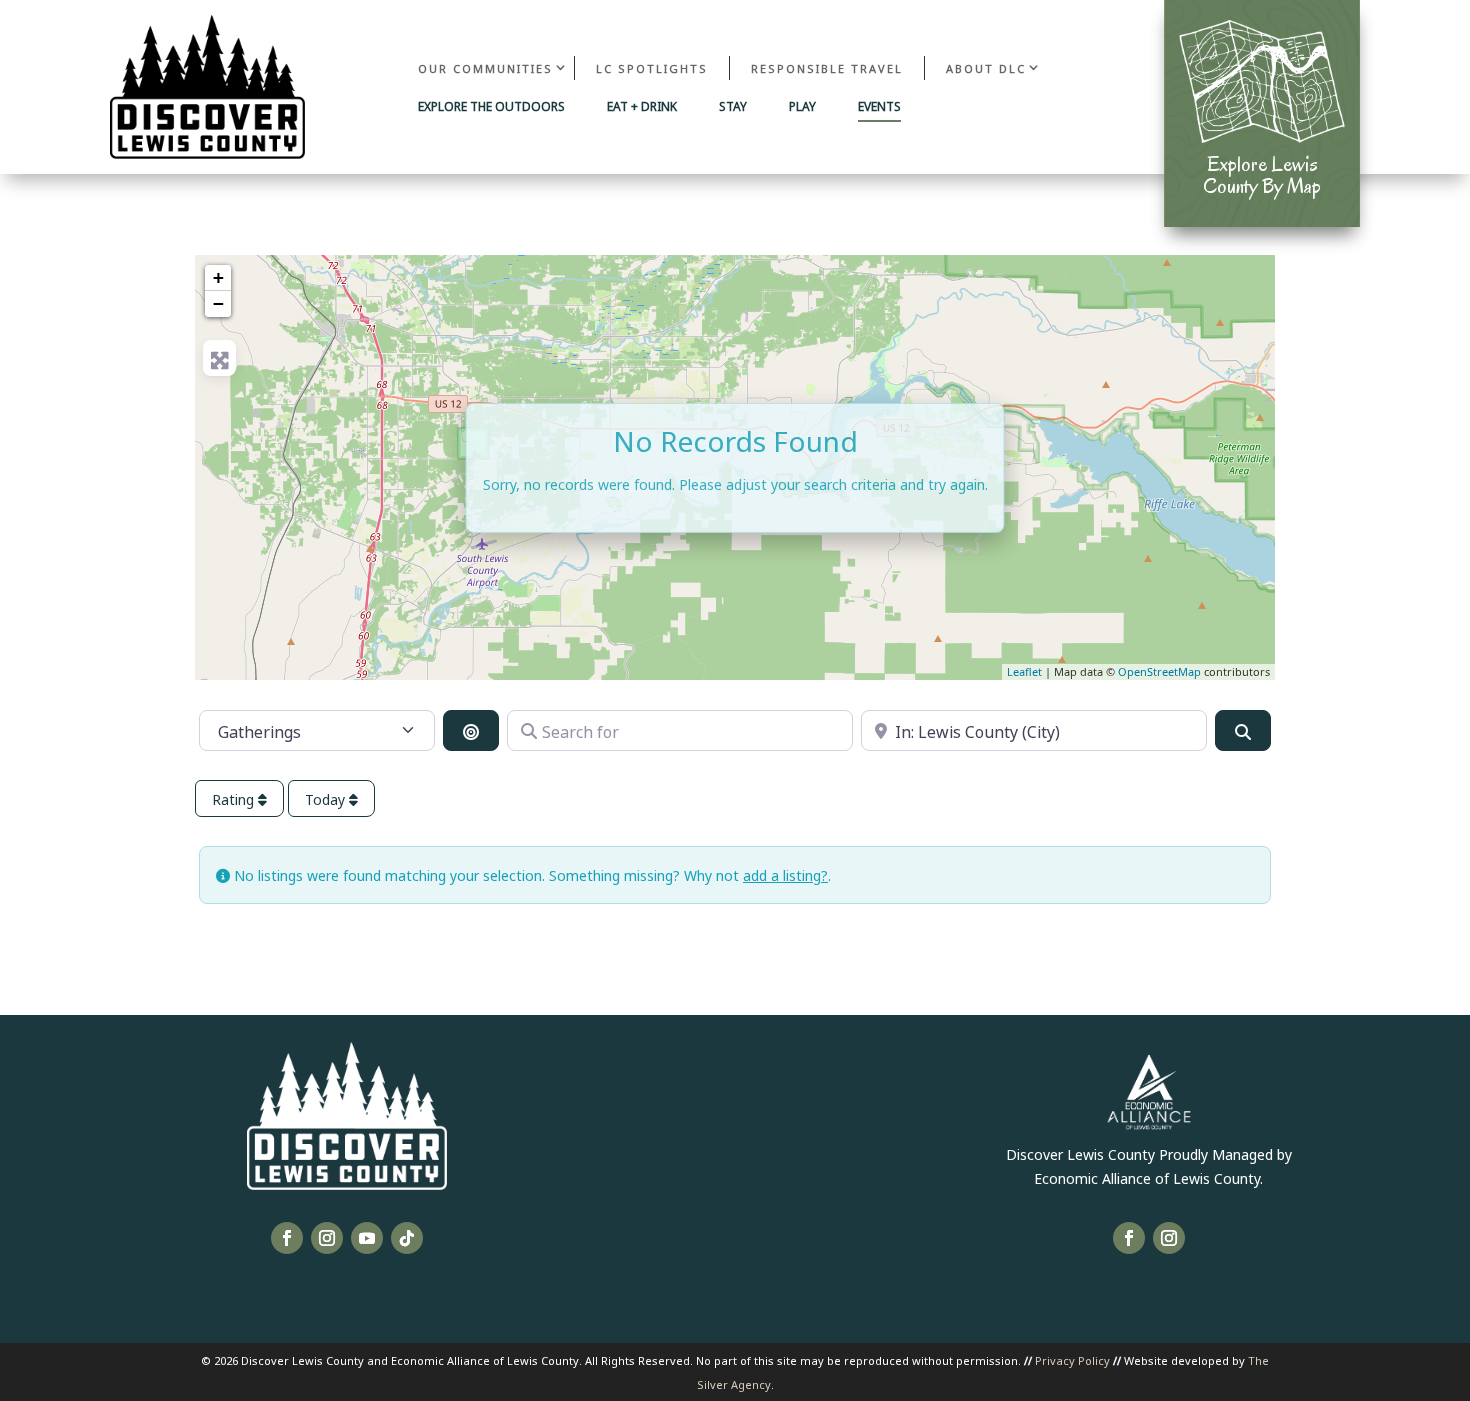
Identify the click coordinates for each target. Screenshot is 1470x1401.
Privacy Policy (1072, 1359)
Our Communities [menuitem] (485, 67)
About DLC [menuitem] (986, 67)
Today (327, 798)
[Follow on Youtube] (367, 1238)
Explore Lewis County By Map (1262, 175)
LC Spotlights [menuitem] (652, 67)
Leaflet (1024, 671)
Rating (235, 798)
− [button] (218, 303)
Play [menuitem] (802, 107)
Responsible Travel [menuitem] (827, 67)
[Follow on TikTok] (407, 1238)
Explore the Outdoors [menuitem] (491, 107)
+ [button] (218, 277)
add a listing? (785, 874)
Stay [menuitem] (733, 107)
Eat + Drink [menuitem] (642, 107)
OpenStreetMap (1159, 671)
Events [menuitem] (879, 107)
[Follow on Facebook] (287, 1238)
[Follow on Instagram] (327, 1238)
